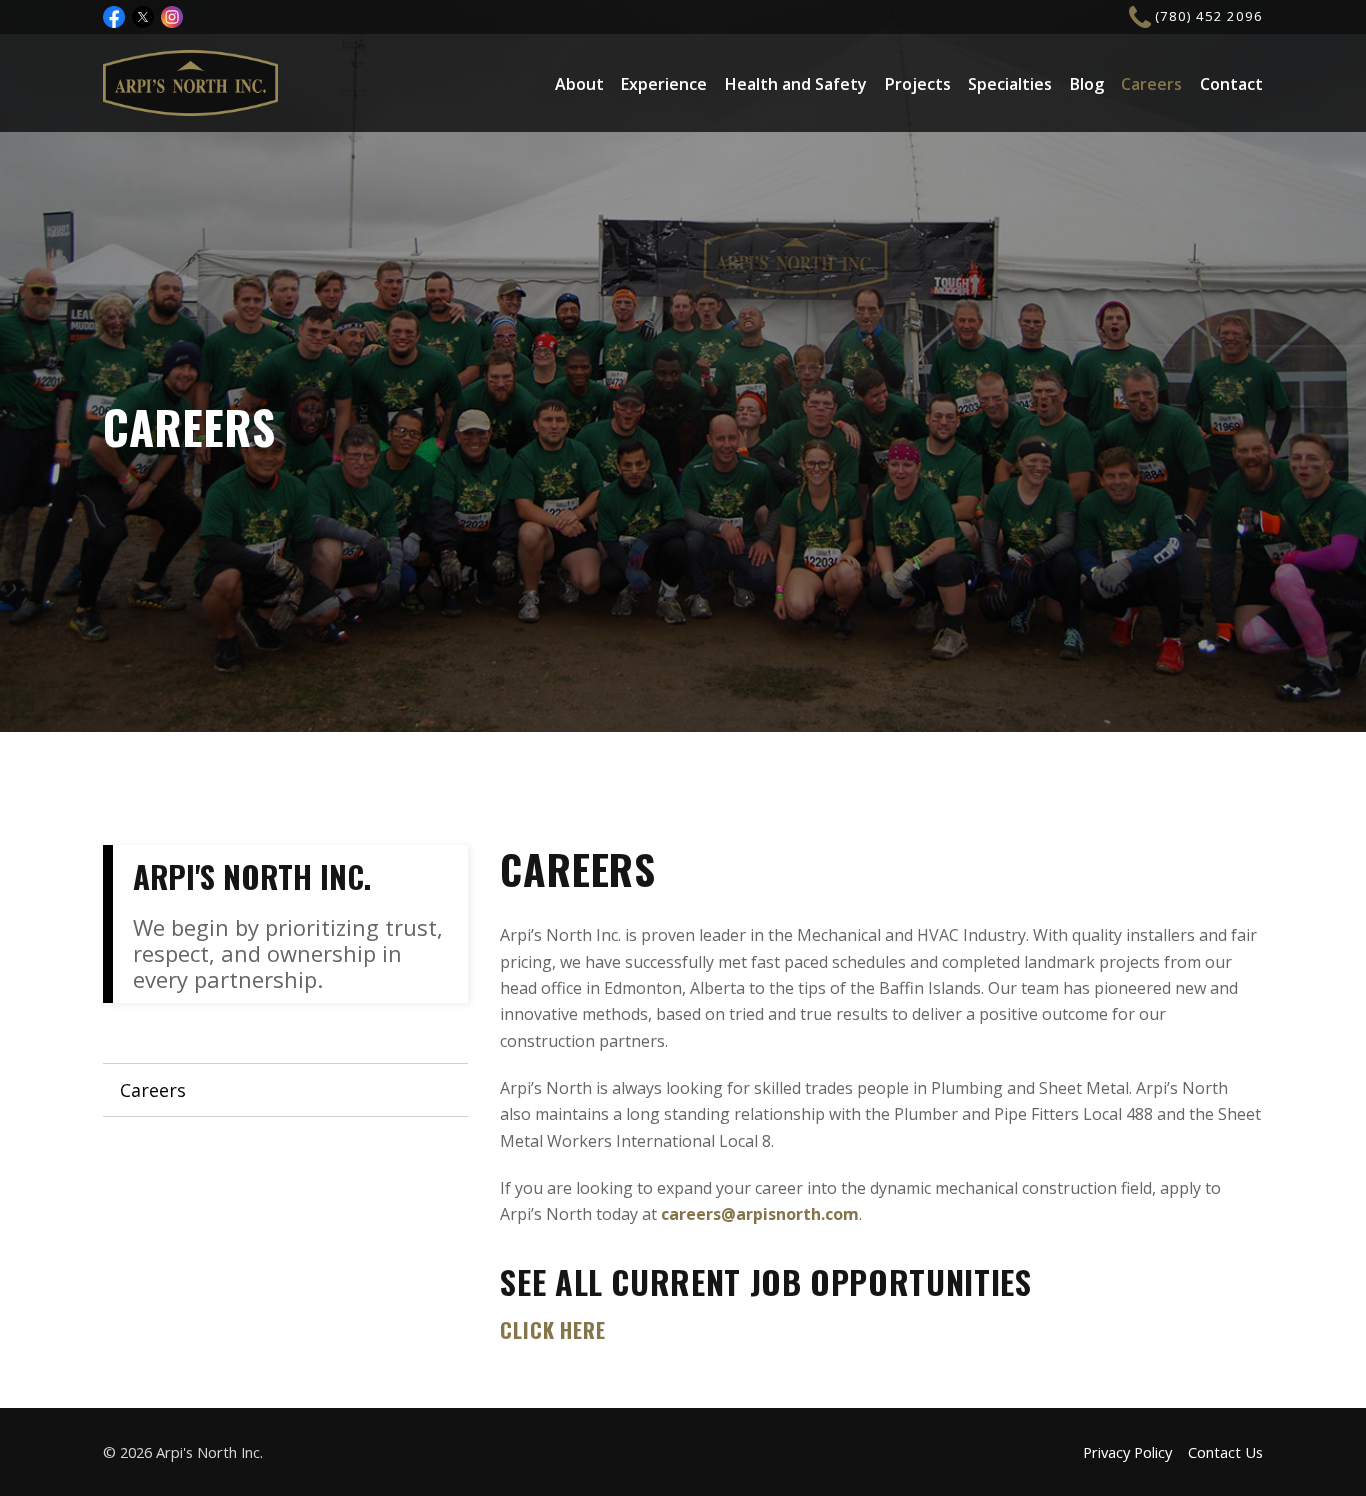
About (579, 84)
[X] (143, 17)
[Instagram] (172, 17)
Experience (664, 84)
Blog (1087, 84)
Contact (1231, 84)
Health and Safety (796, 84)
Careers (1151, 84)
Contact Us (1225, 1452)
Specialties (1010, 84)
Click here (552, 1329)
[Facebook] (114, 17)
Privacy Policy (1127, 1452)
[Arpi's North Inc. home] (190, 82)
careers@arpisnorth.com (760, 1214)
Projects (918, 84)
